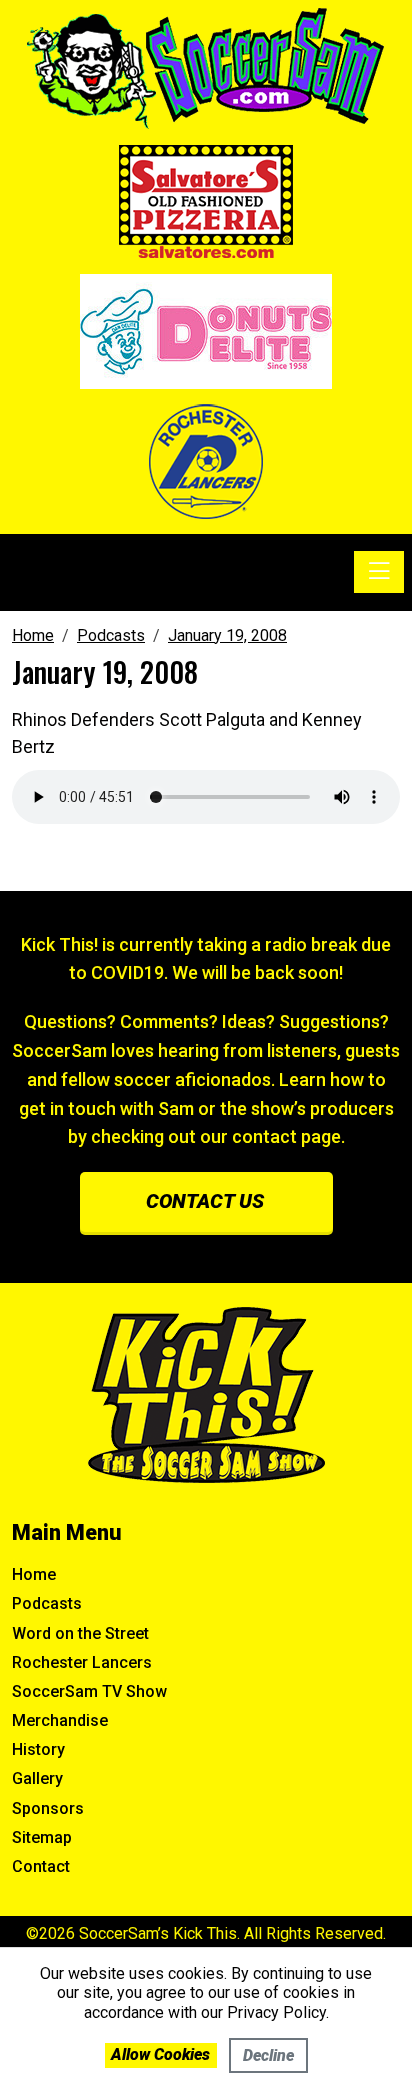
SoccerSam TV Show (89, 1691)
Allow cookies (160, 2054)
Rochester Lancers (82, 1662)
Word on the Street (80, 1633)
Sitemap (42, 1837)
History (38, 1749)
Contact (41, 1866)
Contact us (205, 1201)
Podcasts (47, 1603)
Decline (268, 2055)
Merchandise (60, 1720)
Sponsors (48, 1808)
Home (34, 1574)
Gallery (37, 1778)
